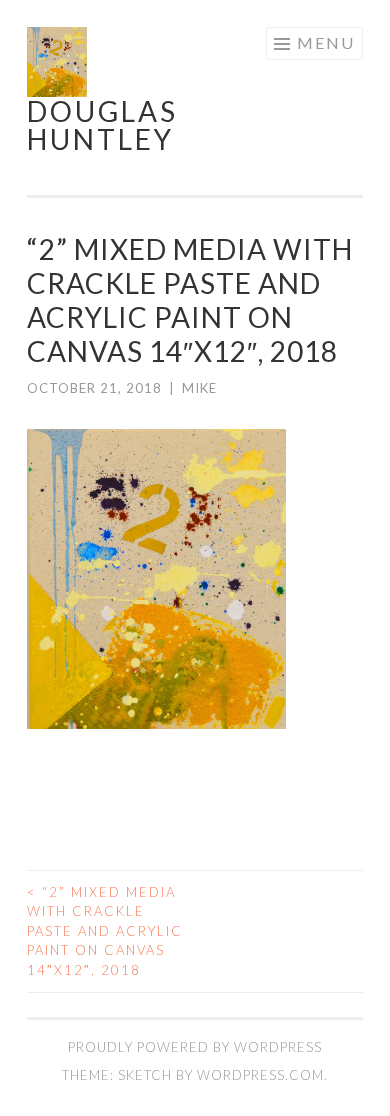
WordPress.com (260, 1075)
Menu (326, 42)
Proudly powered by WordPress (195, 1047)
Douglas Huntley (102, 125)
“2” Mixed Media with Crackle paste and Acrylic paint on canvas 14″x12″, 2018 (105, 931)
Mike (199, 388)
